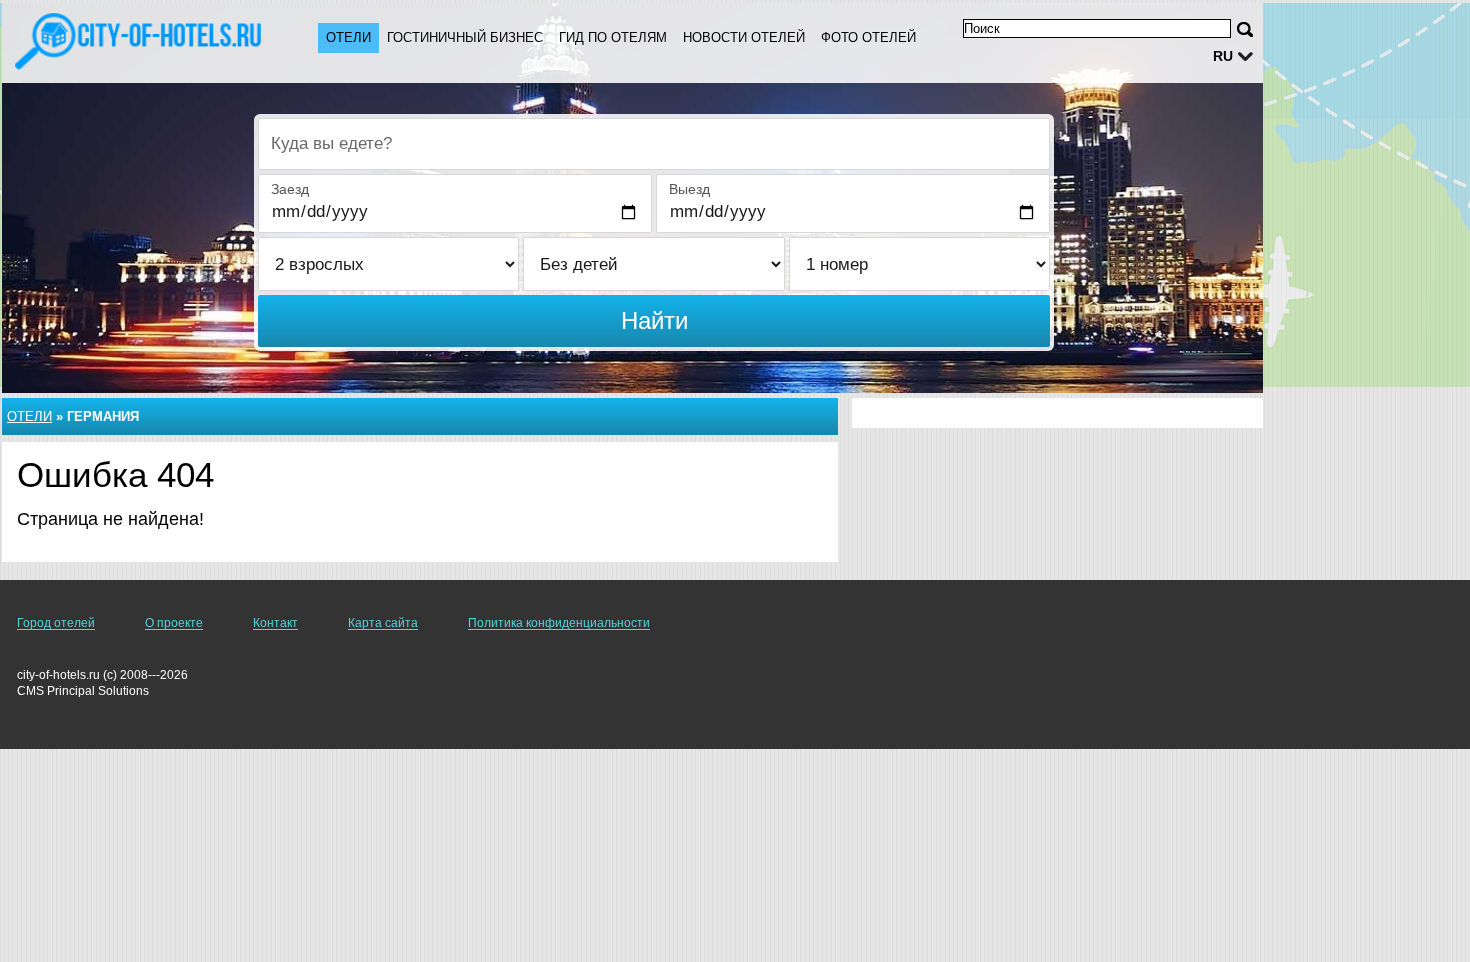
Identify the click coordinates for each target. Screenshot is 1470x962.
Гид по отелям (613, 37)
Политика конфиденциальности (559, 623)
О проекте (174, 623)
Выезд (689, 189)
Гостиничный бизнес (465, 37)
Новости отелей (744, 37)
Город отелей (56, 623)
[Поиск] (1245, 29)
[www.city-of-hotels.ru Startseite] (140, 41)
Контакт (275, 623)
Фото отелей (868, 37)
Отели (348, 37)
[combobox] (654, 144)
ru (1223, 56)
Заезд (290, 189)
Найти (654, 320)
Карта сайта (383, 623)
